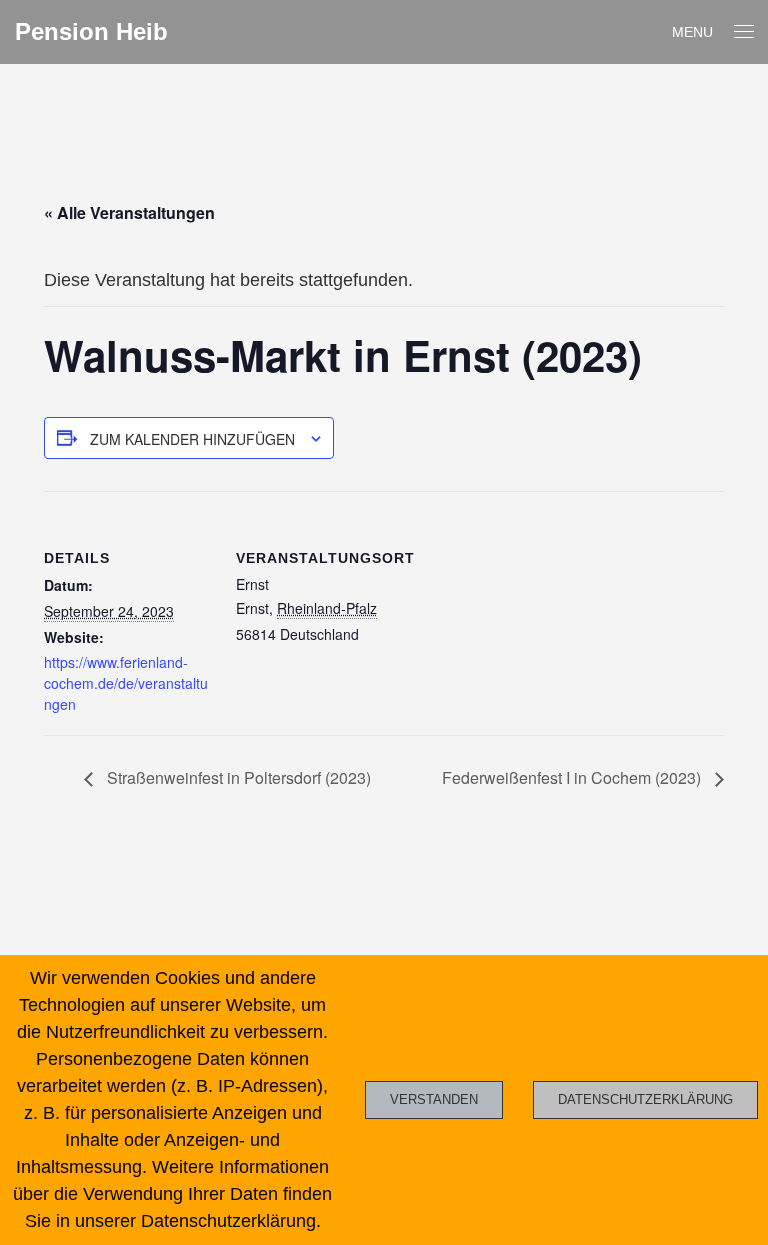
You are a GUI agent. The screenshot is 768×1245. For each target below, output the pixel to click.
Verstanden (434, 1099)
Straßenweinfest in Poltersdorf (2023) (237, 777)
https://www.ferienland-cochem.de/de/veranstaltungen (126, 683)
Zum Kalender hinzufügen (192, 439)
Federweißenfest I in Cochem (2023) (573, 777)
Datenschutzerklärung (645, 1099)
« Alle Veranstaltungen (129, 212)
